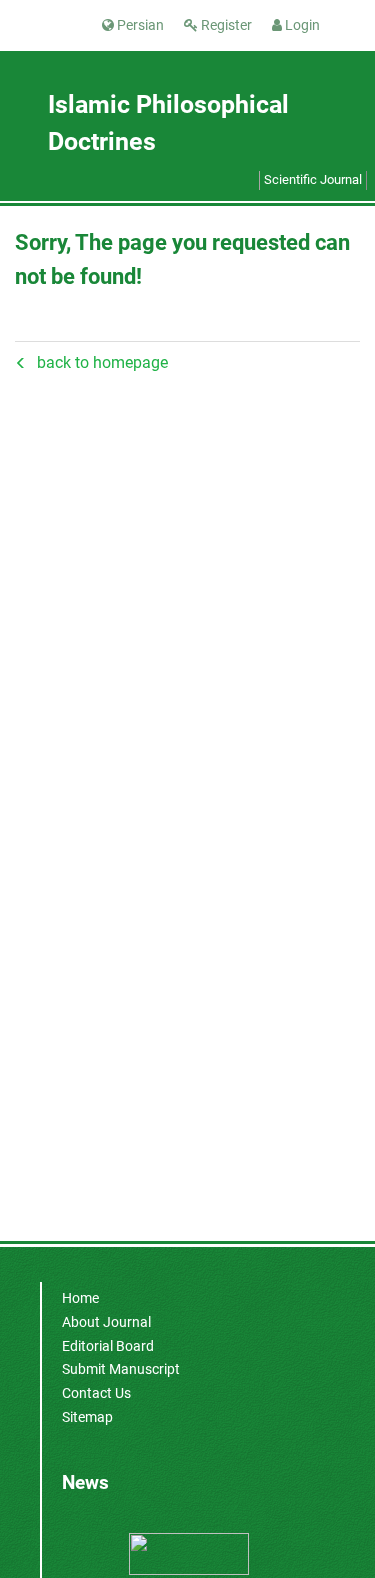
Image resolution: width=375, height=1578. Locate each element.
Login (301, 25)
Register (225, 25)
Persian (139, 25)
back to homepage (102, 362)
